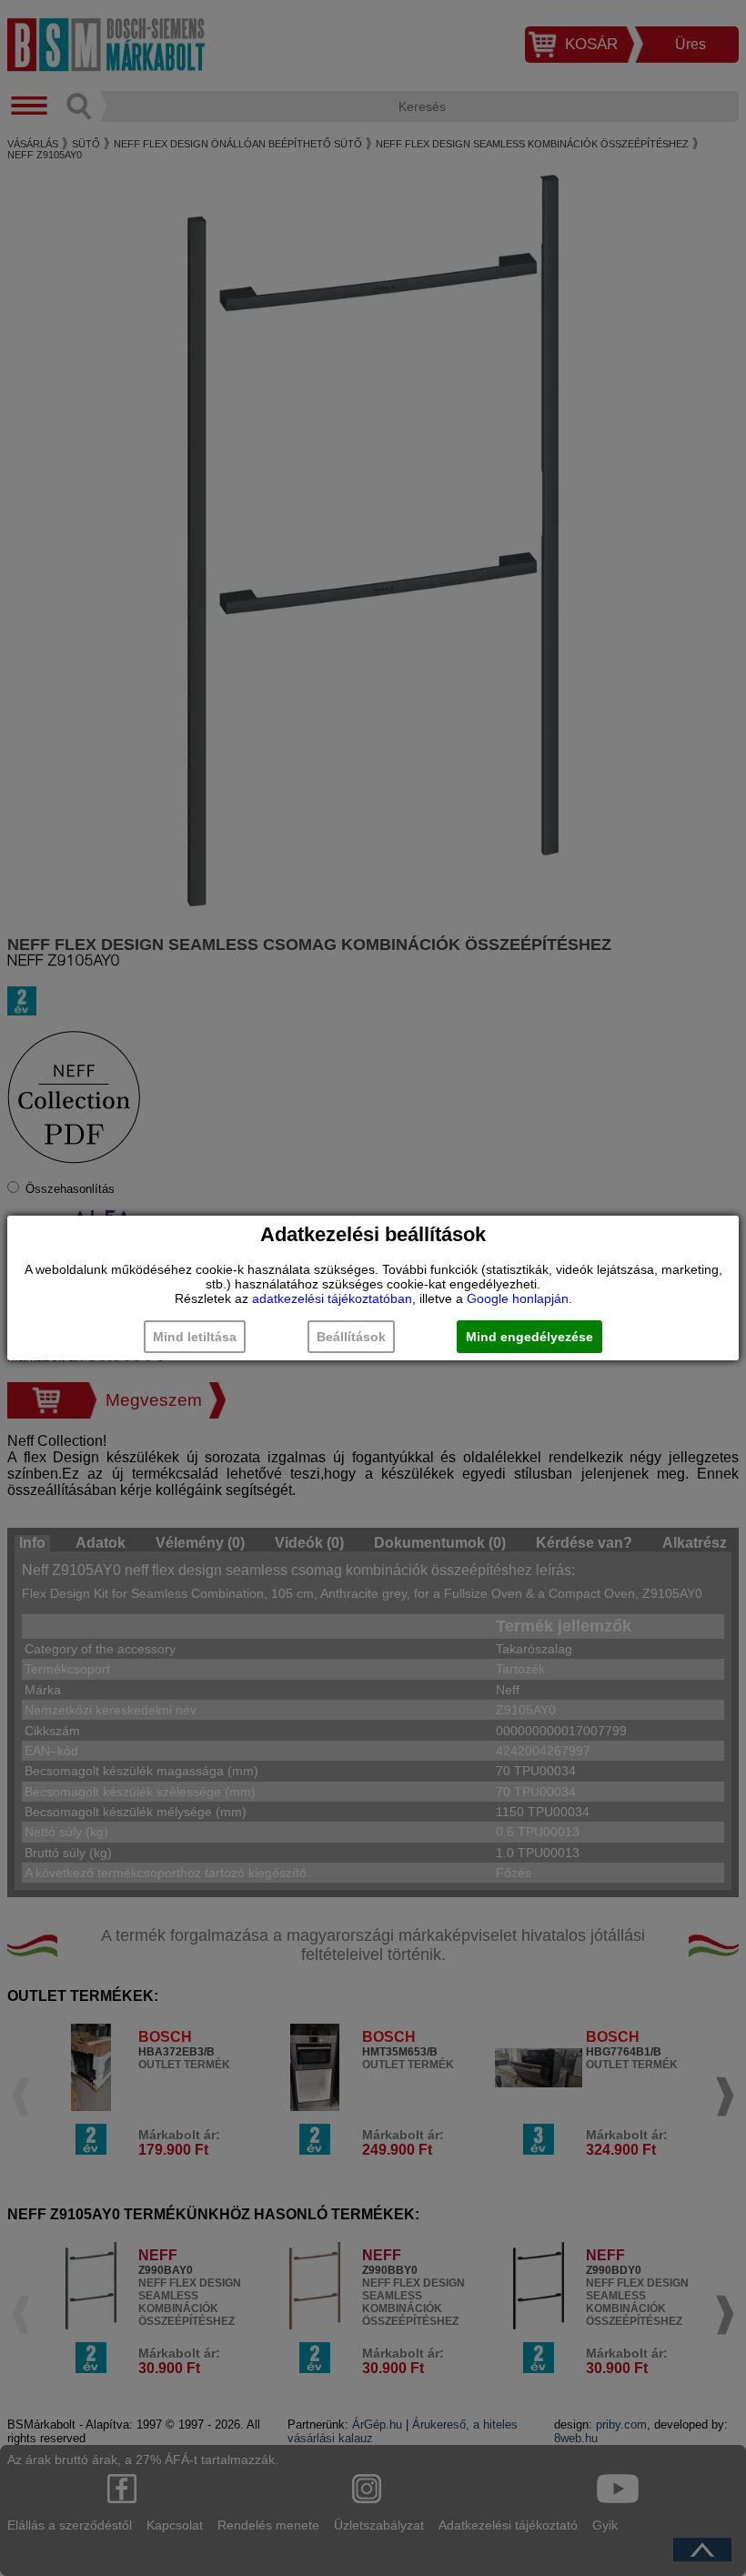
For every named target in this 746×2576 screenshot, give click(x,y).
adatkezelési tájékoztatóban (332, 1298)
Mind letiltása (195, 1337)
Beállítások (351, 1337)
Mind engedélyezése (529, 1337)
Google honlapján (518, 1298)
